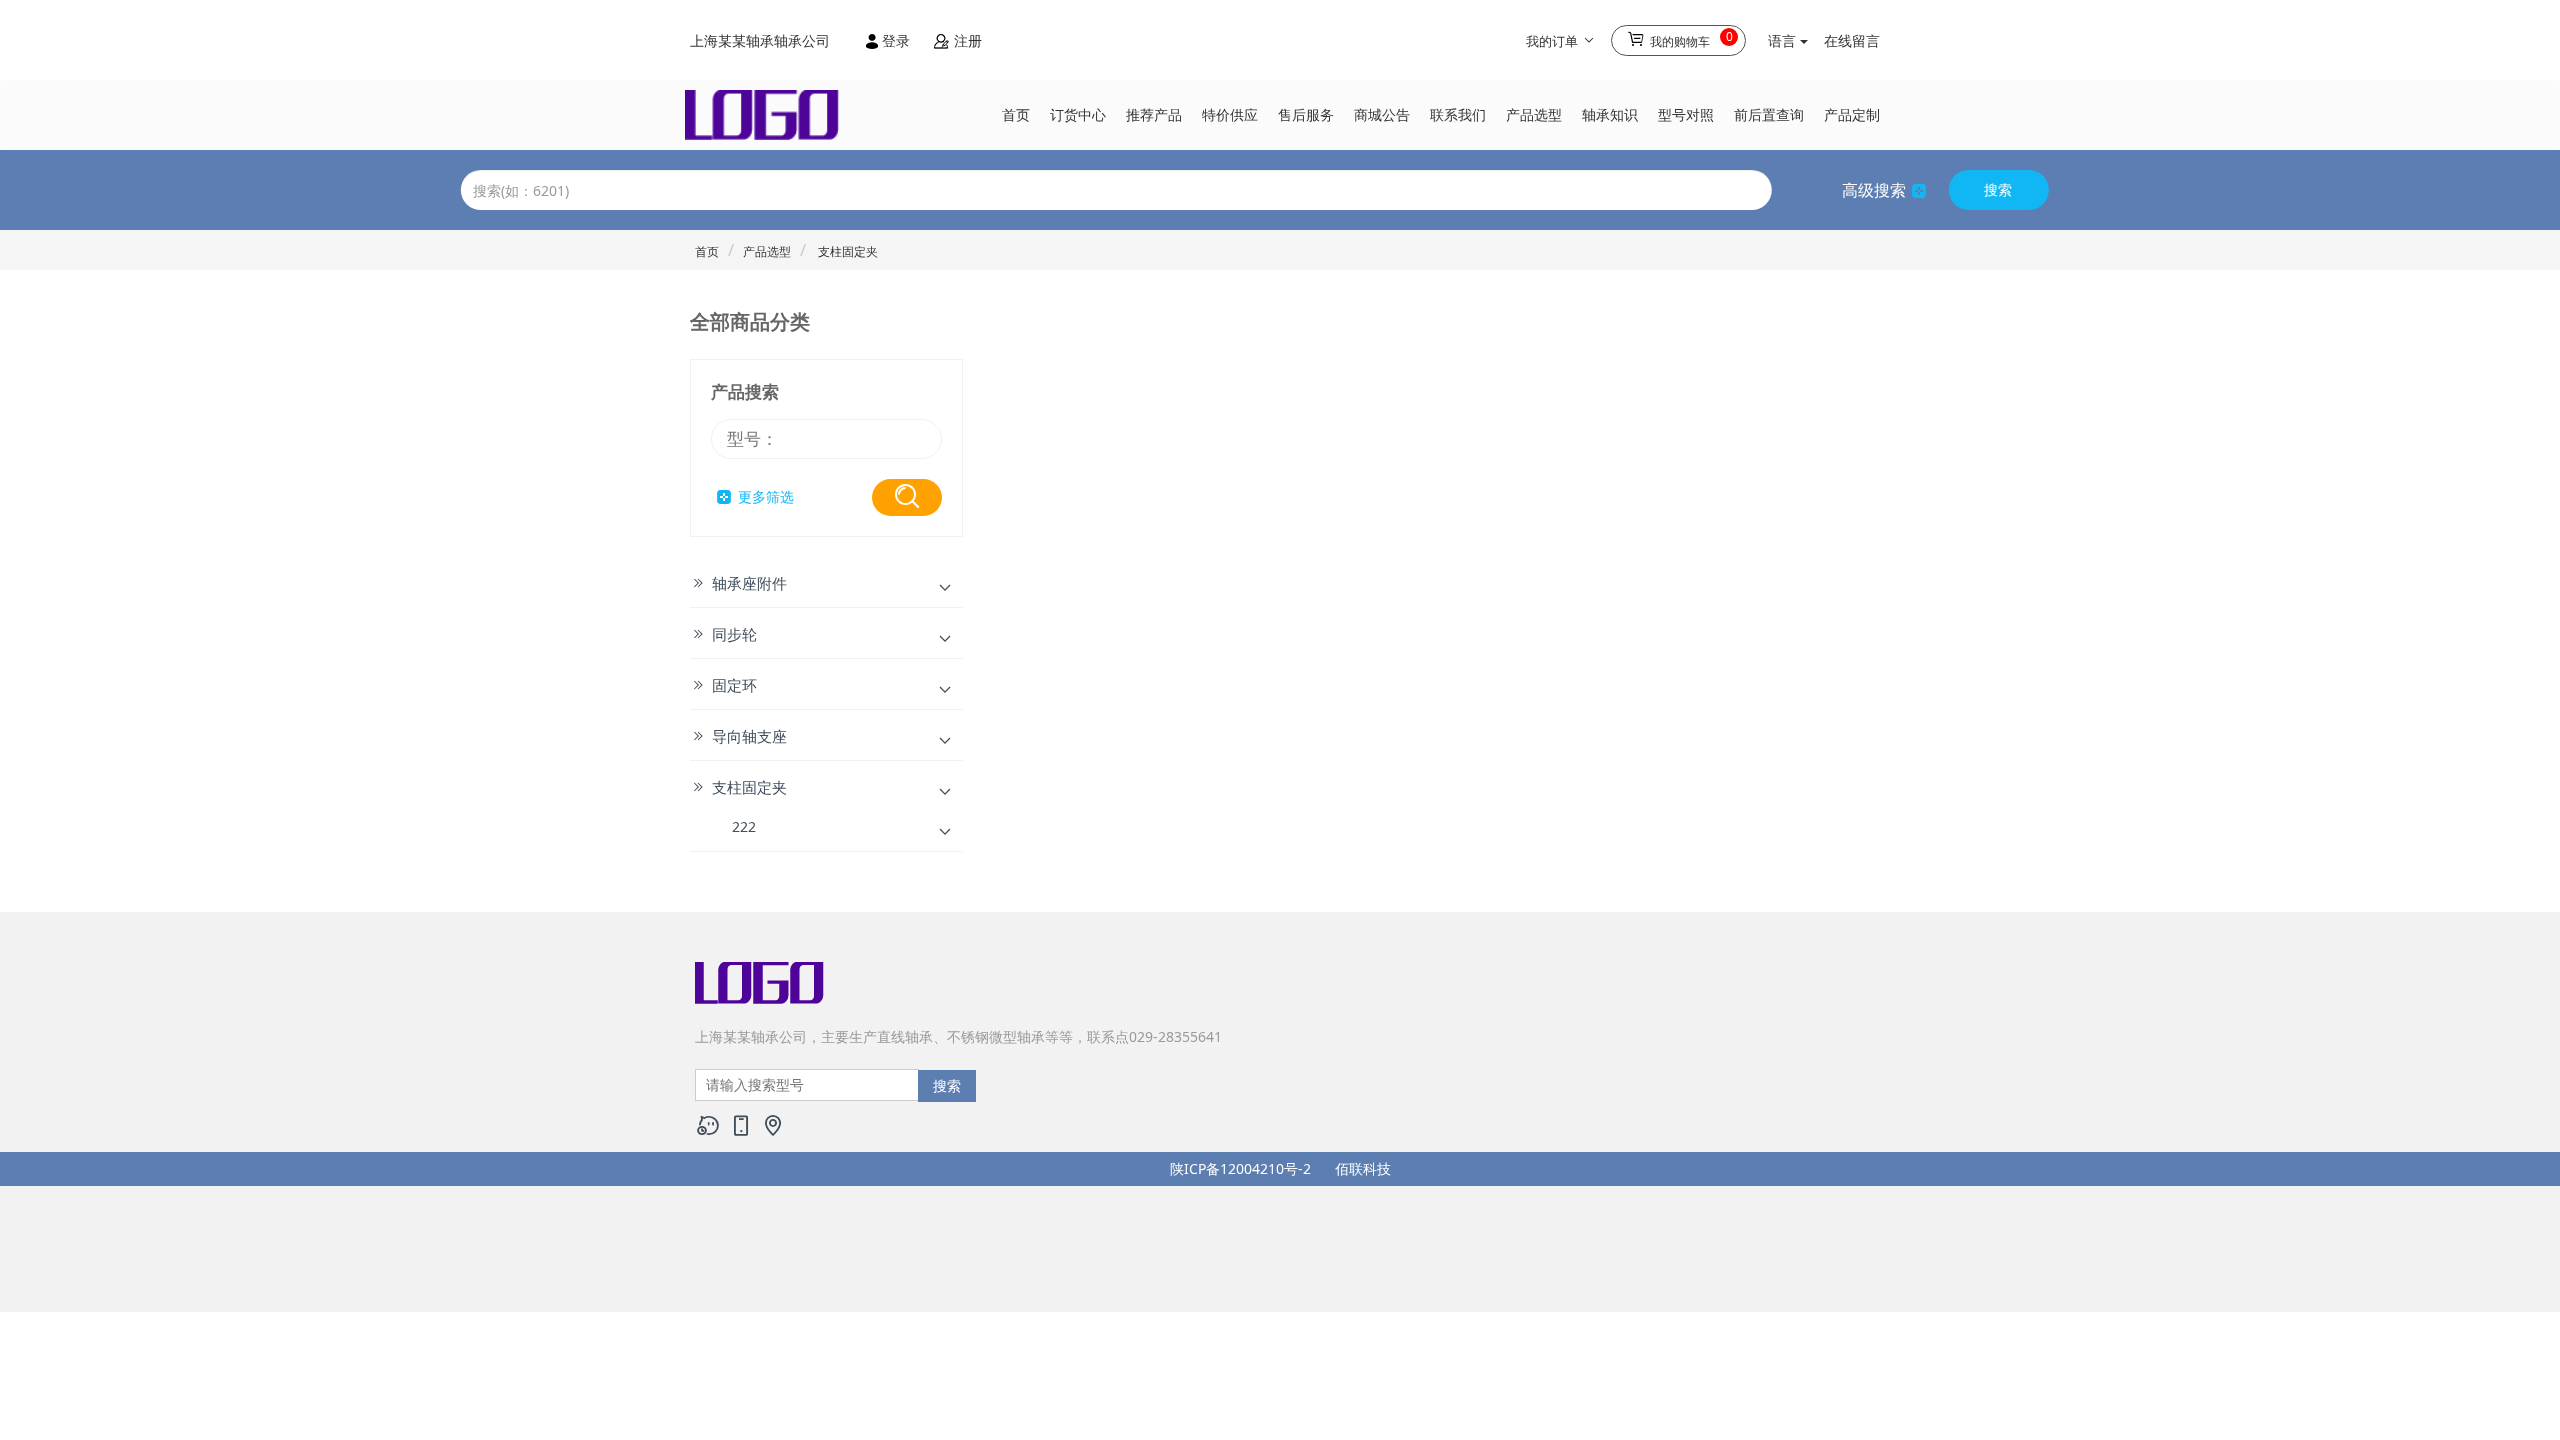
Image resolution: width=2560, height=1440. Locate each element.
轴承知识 (1610, 114)
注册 (966, 40)
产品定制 (1852, 114)
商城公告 (1382, 114)
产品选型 (1534, 114)
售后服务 (1306, 114)
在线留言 (1852, 40)
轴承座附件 (749, 583)
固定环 (734, 685)
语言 (1784, 40)
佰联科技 (1363, 1168)
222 (744, 826)
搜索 (1998, 189)
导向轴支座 (749, 736)
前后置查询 (1769, 114)
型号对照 (1686, 114)
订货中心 (1078, 114)
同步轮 (734, 634)
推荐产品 (1154, 114)
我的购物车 (1690, 39)
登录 (896, 40)
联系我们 (1458, 114)
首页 (1016, 114)
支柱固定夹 (846, 251)
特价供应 (1230, 114)
